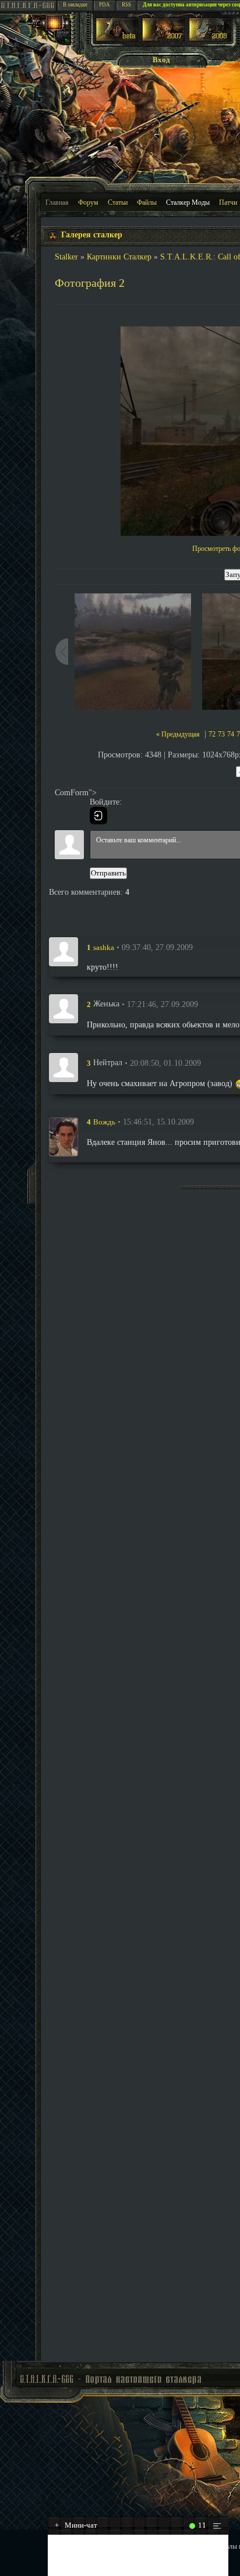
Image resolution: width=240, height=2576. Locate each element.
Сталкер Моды (188, 202)
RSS (126, 5)
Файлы (147, 202)
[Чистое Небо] (210, 39)
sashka (104, 947)
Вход (161, 60)
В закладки (75, 5)
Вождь (104, 1122)
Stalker (66, 257)
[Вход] (98, 816)
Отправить (108, 873)
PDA (105, 5)
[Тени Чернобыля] (163, 39)
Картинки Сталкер (119, 257)
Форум (88, 202)
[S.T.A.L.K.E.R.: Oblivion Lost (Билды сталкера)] (117, 39)
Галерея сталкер (92, 235)
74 (231, 734)
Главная (57, 202)
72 (212, 734)
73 (221, 734)
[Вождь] (63, 1137)
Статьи (118, 202)
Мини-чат (76, 2525)
